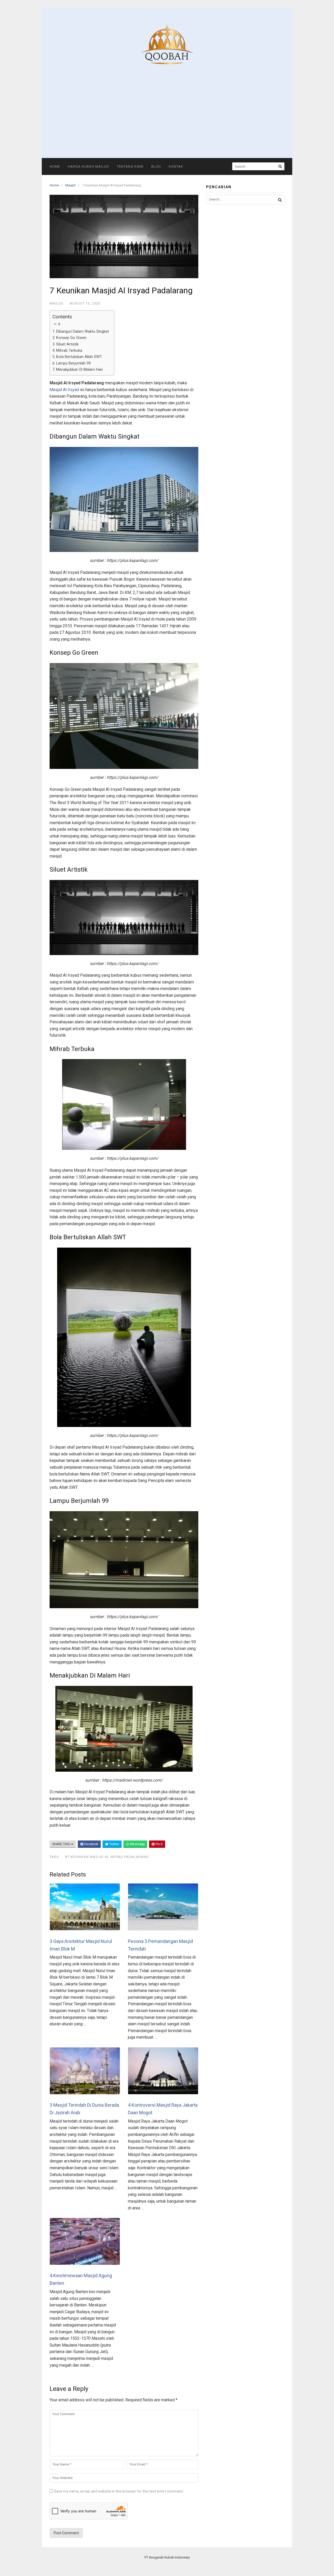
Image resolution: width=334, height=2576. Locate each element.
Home (55, 166)
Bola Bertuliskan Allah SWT (79, 357)
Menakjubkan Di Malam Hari (79, 370)
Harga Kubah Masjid (88, 166)
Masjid (70, 185)
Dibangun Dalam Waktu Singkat (82, 332)
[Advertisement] (167, 106)
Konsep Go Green (71, 338)
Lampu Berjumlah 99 (73, 363)
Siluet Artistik (67, 344)
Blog (156, 166)
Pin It (159, 1844)
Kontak (176, 166)
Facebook (91, 1844)
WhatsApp (137, 1844)
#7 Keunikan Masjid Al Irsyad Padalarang (107, 1857)
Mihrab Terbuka (69, 351)
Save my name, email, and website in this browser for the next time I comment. (119, 2491)
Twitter (114, 1844)
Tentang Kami (130, 166)
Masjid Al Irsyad (64, 390)
